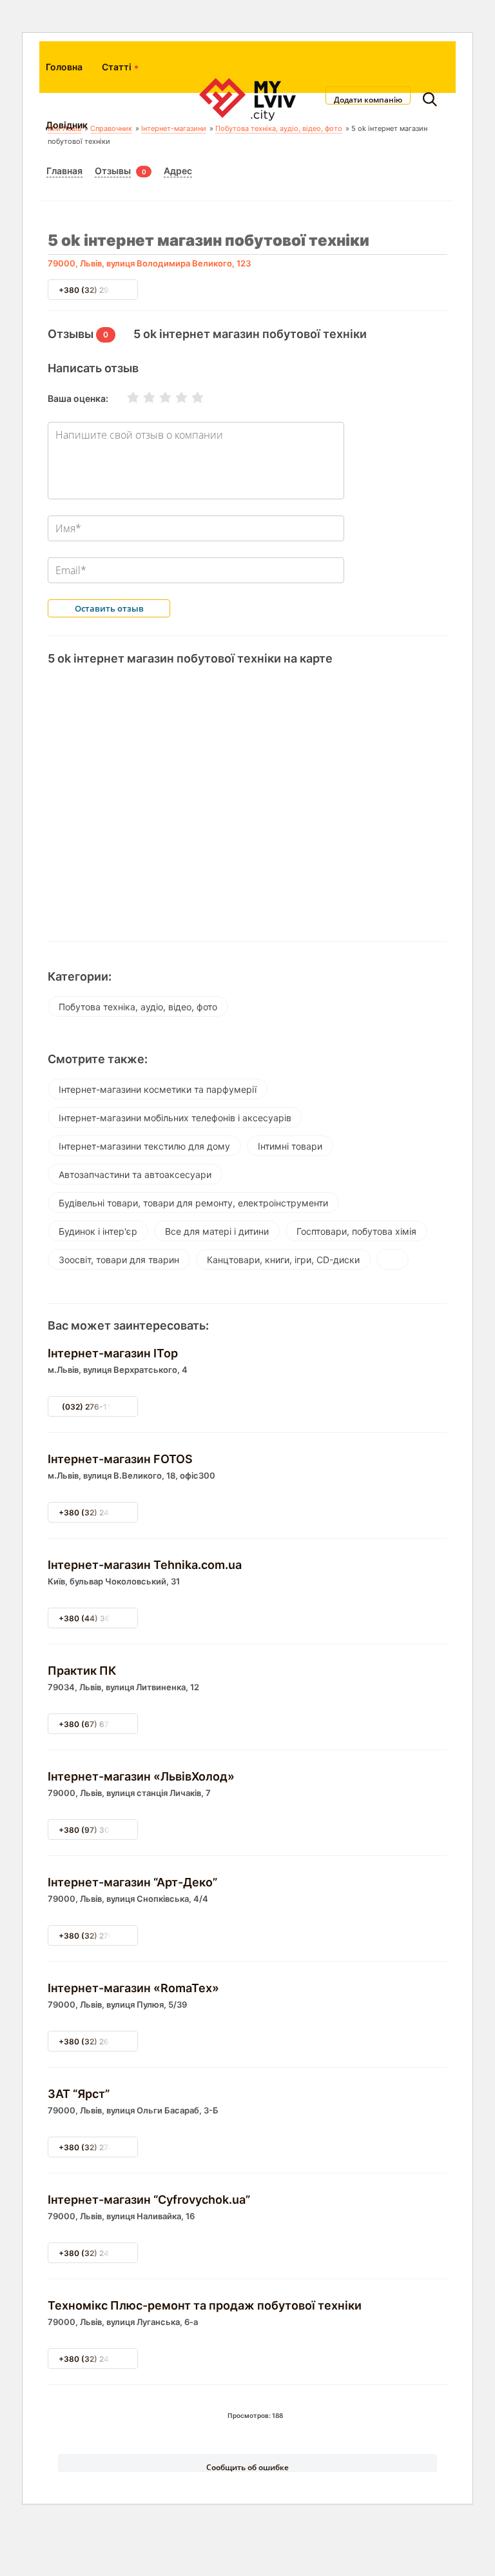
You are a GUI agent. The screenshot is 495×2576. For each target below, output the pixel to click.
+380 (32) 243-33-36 (101, 1513)
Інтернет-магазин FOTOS (120, 1459)
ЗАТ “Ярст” (79, 2094)
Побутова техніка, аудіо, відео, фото (138, 1007)
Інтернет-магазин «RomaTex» (133, 1988)
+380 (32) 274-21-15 (98, 2147)
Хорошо (173, 397)
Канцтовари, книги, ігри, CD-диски (283, 1260)
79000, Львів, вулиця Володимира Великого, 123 (149, 263)
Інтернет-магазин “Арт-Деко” (132, 1882)
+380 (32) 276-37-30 (100, 1936)
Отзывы (113, 171)
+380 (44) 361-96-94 (101, 1618)
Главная (64, 171)
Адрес (178, 171)
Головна (64, 67)
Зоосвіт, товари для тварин (119, 1260)
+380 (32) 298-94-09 (101, 290)
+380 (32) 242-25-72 (99, 2253)
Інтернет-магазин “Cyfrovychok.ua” (149, 2200)
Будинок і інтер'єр (98, 1231)
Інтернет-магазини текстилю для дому (144, 1146)
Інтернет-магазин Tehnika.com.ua (145, 1565)
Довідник (67, 125)
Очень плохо (125, 397)
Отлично (189, 397)
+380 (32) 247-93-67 (100, 2359)
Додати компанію (368, 99)
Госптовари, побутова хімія (356, 1231)
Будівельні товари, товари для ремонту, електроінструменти (193, 1203)
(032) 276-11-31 (93, 1407)
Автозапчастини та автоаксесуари (135, 1174)
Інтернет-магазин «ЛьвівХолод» (141, 1776)
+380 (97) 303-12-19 (99, 1830)
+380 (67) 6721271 (94, 1724)
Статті (117, 67)
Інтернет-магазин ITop (113, 1353)
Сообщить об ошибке (247, 2467)
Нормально (157, 397)
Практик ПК (82, 1671)
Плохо (141, 397)
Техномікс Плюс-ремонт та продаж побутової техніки (205, 2305)
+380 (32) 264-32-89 (100, 2042)
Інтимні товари (290, 1146)
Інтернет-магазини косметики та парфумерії (158, 1089)
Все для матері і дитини (217, 1231)
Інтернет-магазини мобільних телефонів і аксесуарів (175, 1118)
